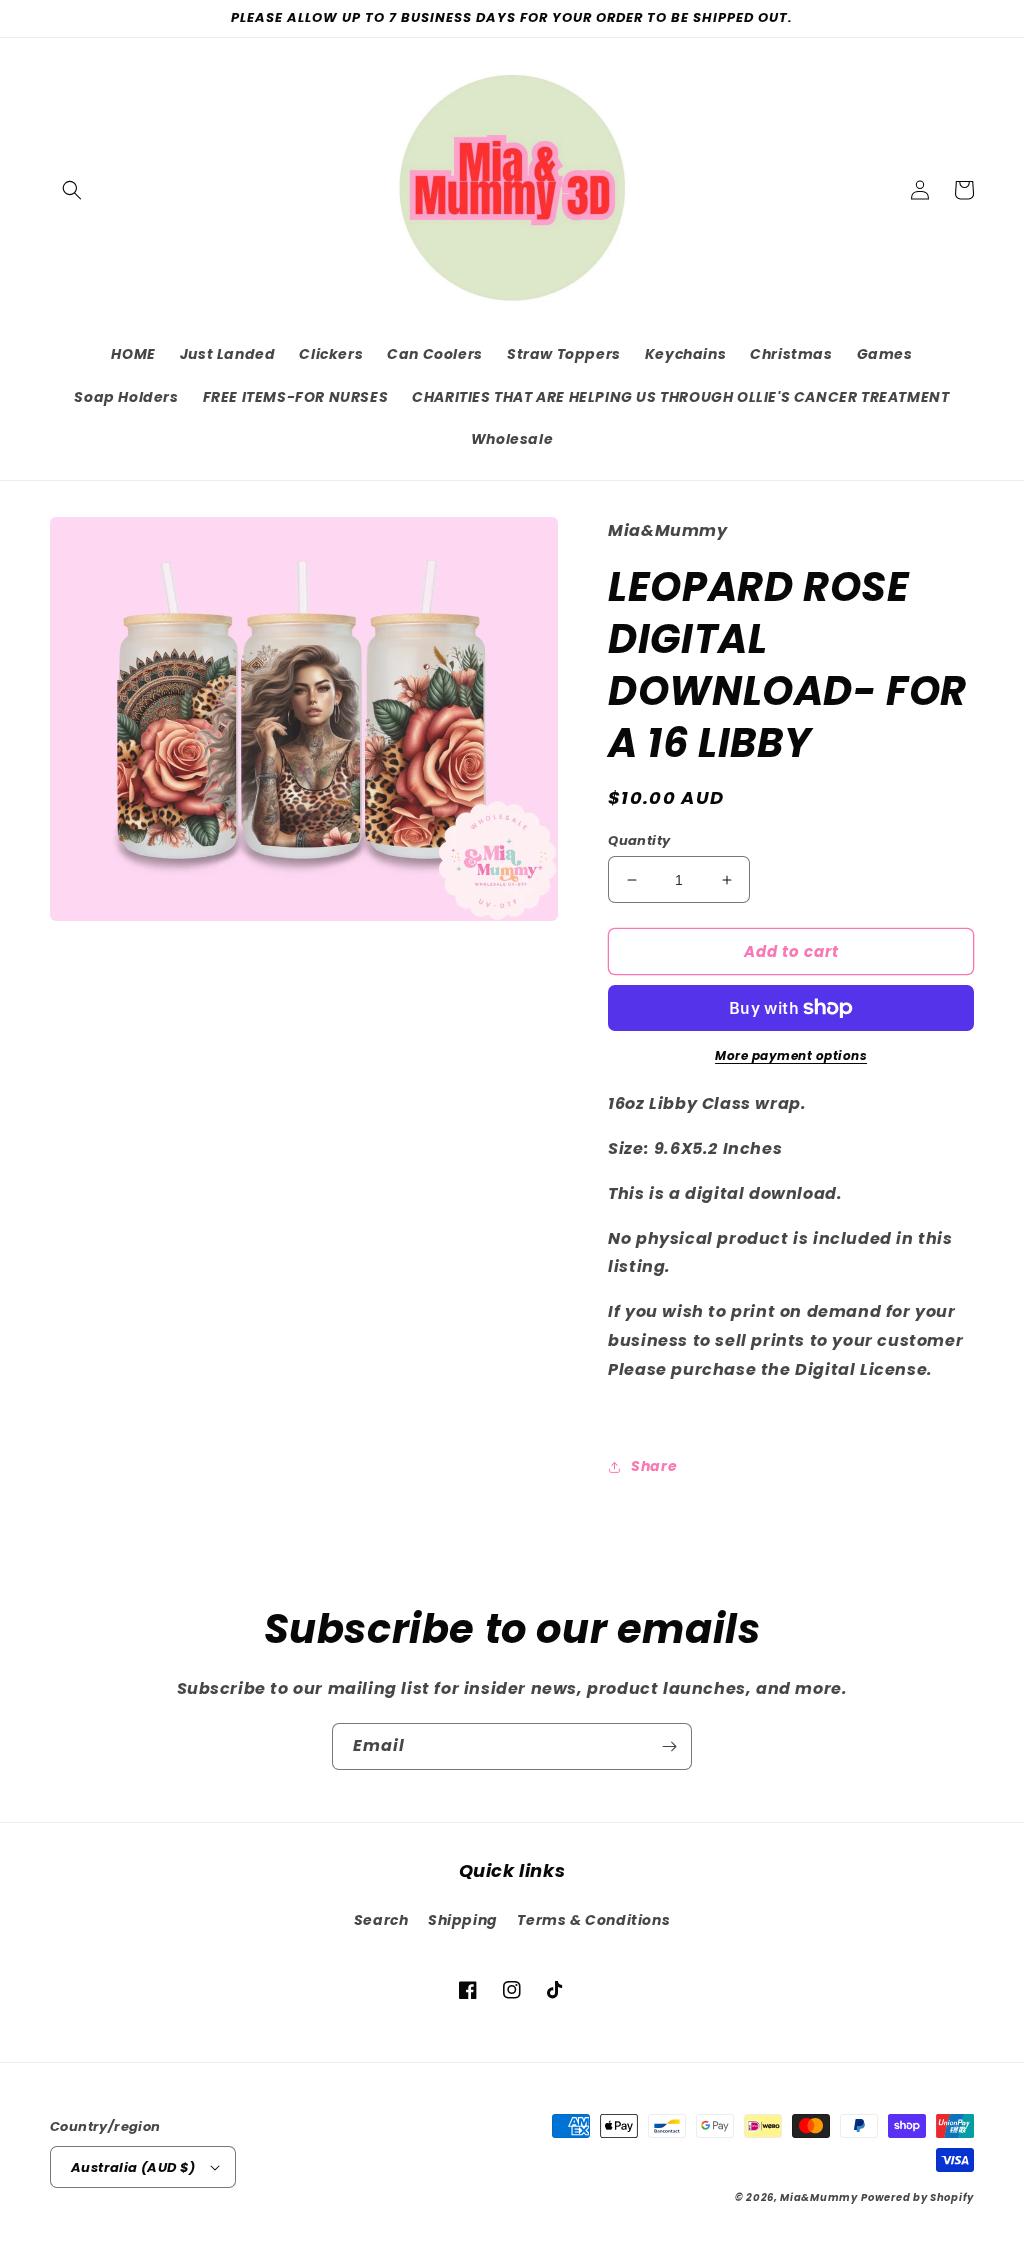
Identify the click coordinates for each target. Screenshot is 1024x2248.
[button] (72, 190)
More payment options (791, 1055)
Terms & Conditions (593, 1920)
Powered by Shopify (917, 2197)
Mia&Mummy (818, 2197)
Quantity (639, 840)
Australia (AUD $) (133, 2167)
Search (381, 1920)
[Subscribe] (669, 1746)
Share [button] (654, 1466)
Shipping (463, 1920)
